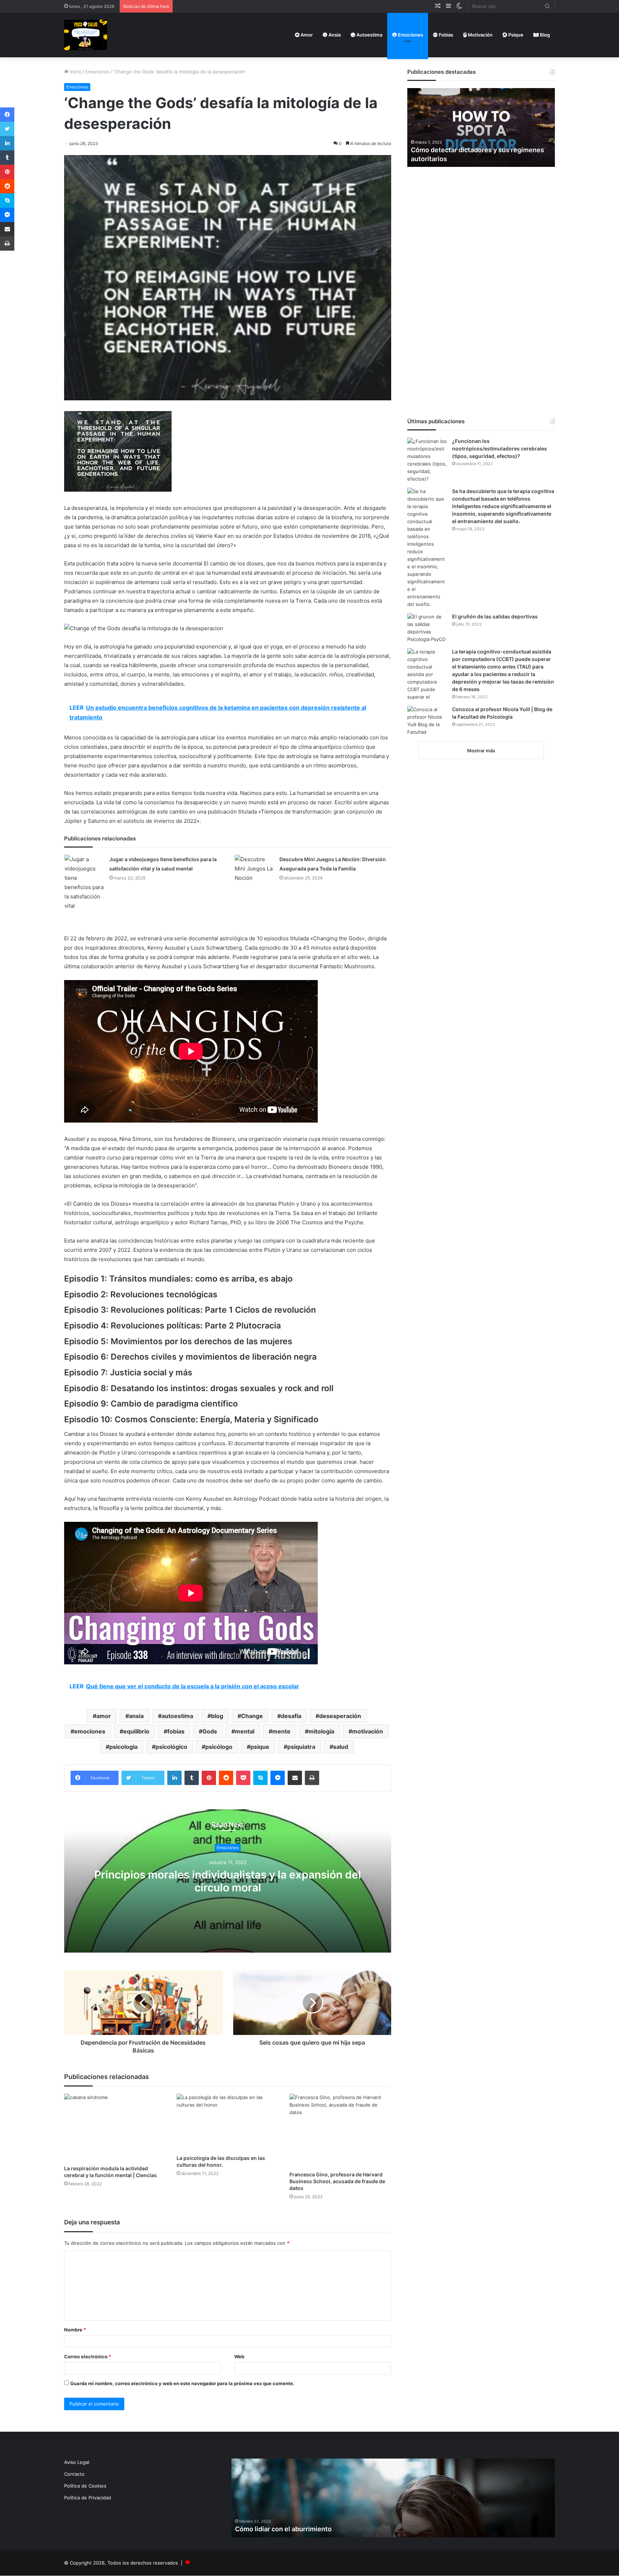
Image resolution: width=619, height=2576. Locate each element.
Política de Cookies (85, 2486)
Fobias (445, 35)
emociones (90, 1731)
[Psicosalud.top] (86, 35)
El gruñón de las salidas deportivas (495, 616)
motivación (368, 1731)
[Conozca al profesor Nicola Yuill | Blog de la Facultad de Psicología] (427, 721)
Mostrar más (481, 751)
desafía (291, 1716)
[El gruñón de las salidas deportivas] (427, 628)
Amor (306, 35)
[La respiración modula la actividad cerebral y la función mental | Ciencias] (115, 2127)
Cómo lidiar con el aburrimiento (283, 2529)
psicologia (123, 1747)
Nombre (75, 2330)
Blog (544, 35)
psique (260, 1747)
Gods (210, 1731)
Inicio (75, 72)
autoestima (177, 1716)
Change (252, 1716)
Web (239, 2356)
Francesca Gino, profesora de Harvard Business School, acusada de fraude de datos (337, 2181)
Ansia (334, 35)
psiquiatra (301, 1747)
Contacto (74, 2474)
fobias (176, 1731)
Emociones (410, 35)
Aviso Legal (77, 2462)
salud (341, 1747)
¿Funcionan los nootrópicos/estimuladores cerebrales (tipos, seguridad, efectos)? (500, 448)
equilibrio (136, 1731)
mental (245, 1731)
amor (104, 1716)
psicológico (171, 1747)
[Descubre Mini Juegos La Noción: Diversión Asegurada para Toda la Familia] (254, 869)
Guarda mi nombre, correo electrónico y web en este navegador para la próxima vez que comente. (182, 2383)
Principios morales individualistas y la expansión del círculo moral (228, 1881)
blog (217, 1716)
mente (281, 1731)
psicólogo (219, 1747)
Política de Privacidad (88, 2498)
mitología (321, 1731)
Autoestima (369, 35)
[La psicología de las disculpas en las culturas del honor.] (227, 2122)
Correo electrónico (88, 2356)
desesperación (340, 1716)
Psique (515, 35)
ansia (136, 1716)
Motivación (480, 35)
